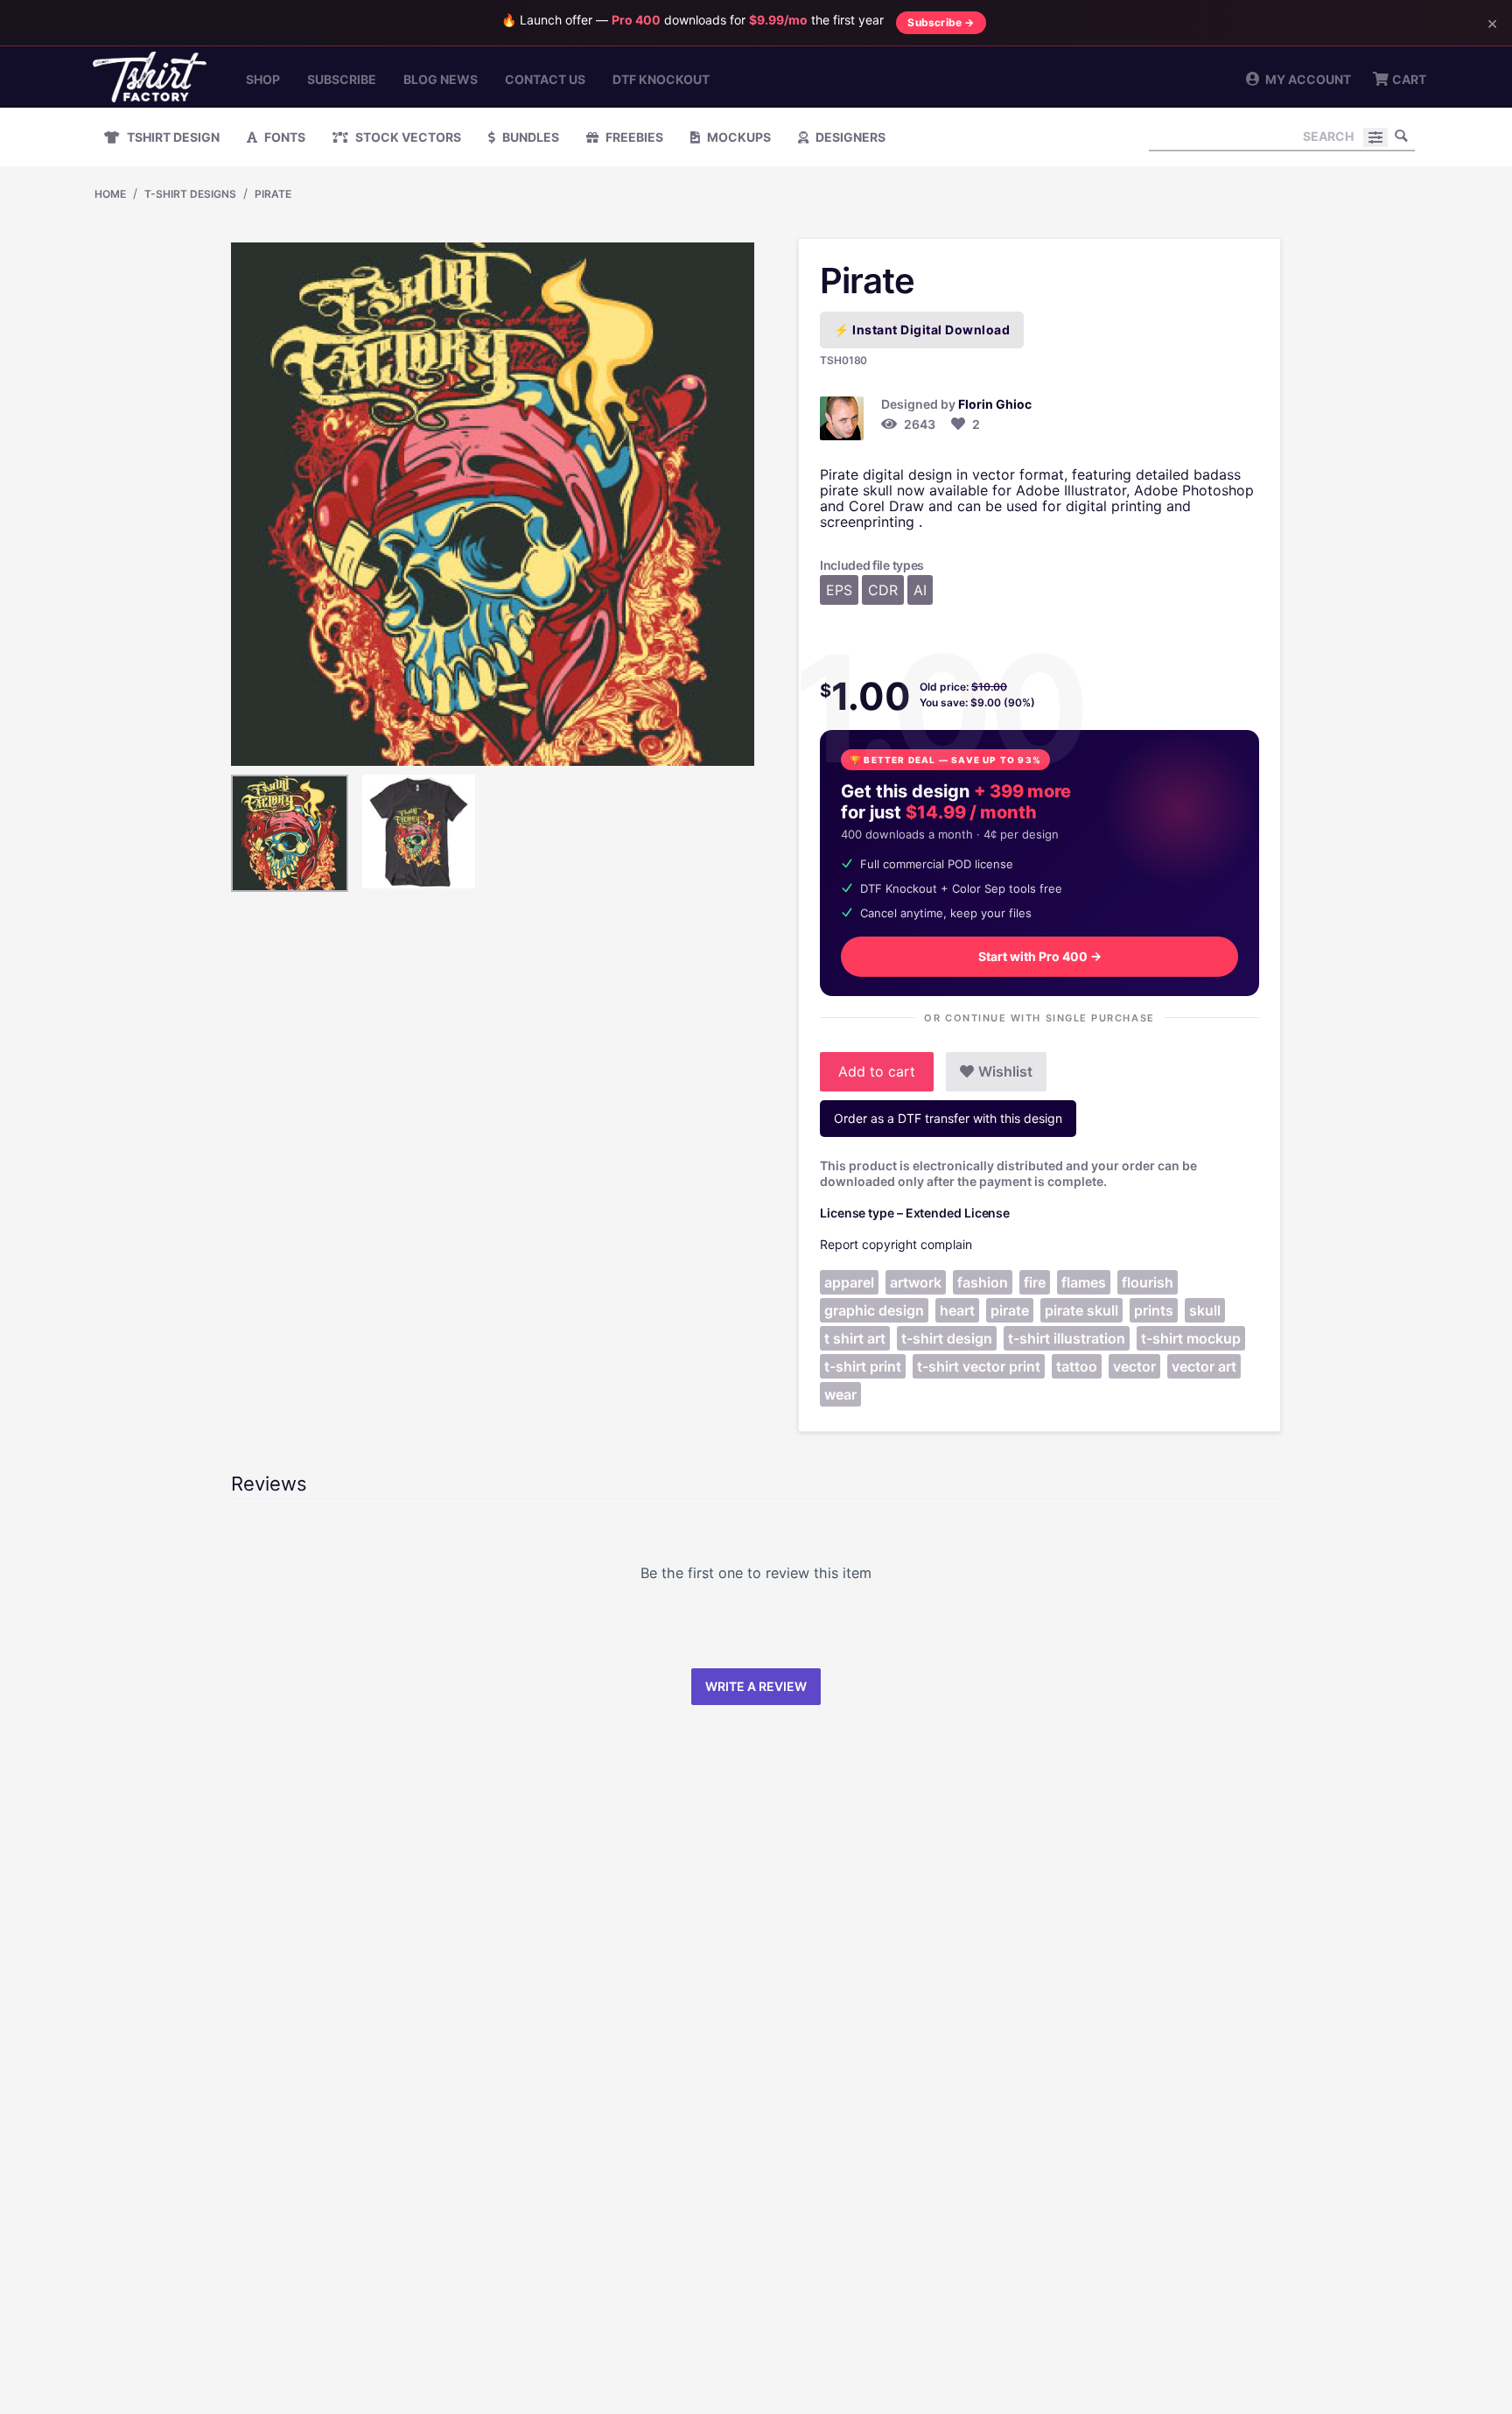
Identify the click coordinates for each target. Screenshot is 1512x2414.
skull (1205, 1310)
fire (1035, 1282)
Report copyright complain (896, 1244)
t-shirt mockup (1191, 1338)
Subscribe (342, 79)
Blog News (441, 79)
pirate (1010, 1310)
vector (1134, 1366)
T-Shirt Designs (190, 194)
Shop (263, 79)
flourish (1148, 1282)
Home (110, 194)
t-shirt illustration (1067, 1338)
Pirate (273, 194)
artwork (916, 1282)
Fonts (283, 137)
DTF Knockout (661, 79)
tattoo (1077, 1366)
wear (840, 1394)
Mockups (738, 137)
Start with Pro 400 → (1040, 956)
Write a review (756, 1686)
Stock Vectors (407, 137)
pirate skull (1081, 1310)
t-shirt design (947, 1338)
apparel (849, 1282)
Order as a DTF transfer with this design (948, 1118)
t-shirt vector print (979, 1366)
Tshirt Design (172, 137)
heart (957, 1310)
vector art (1204, 1366)
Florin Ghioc (995, 404)
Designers (849, 137)
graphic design (874, 1310)
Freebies (633, 137)
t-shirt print (863, 1366)
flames (1084, 1282)
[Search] (1402, 136)
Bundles (529, 137)
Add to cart (877, 1071)
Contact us (545, 79)
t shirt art (855, 1338)
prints (1154, 1310)
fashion (983, 1282)
